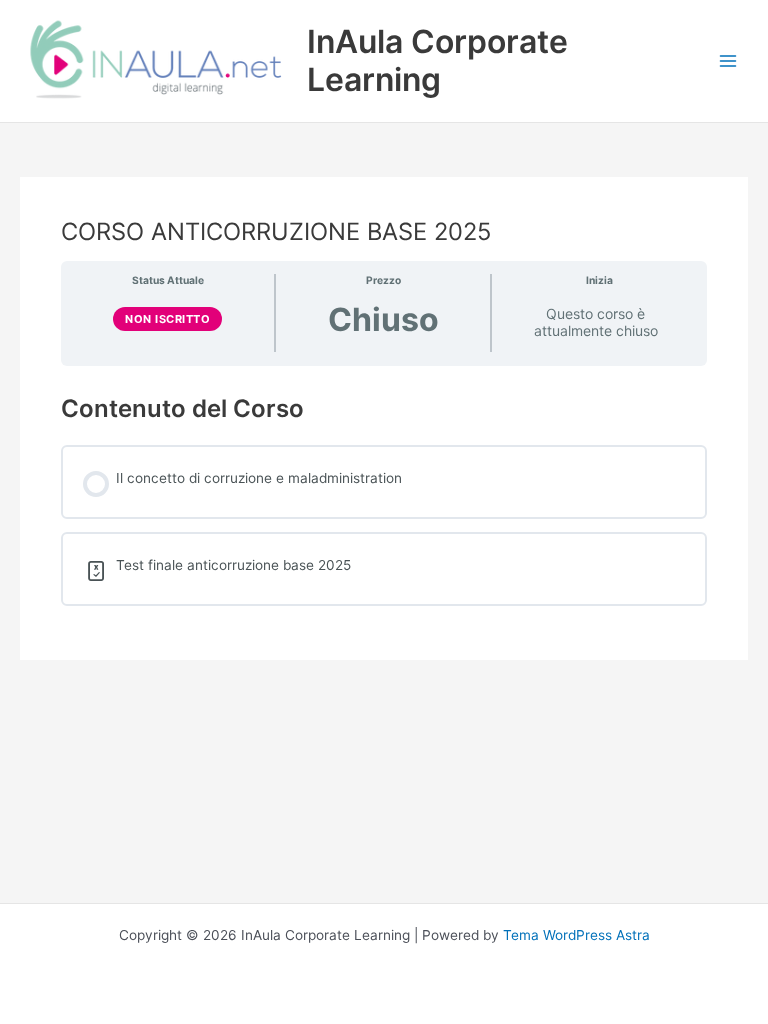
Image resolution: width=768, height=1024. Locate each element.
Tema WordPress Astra (576, 935)
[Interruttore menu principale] (728, 61)
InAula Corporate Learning (437, 60)
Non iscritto (167, 319)
